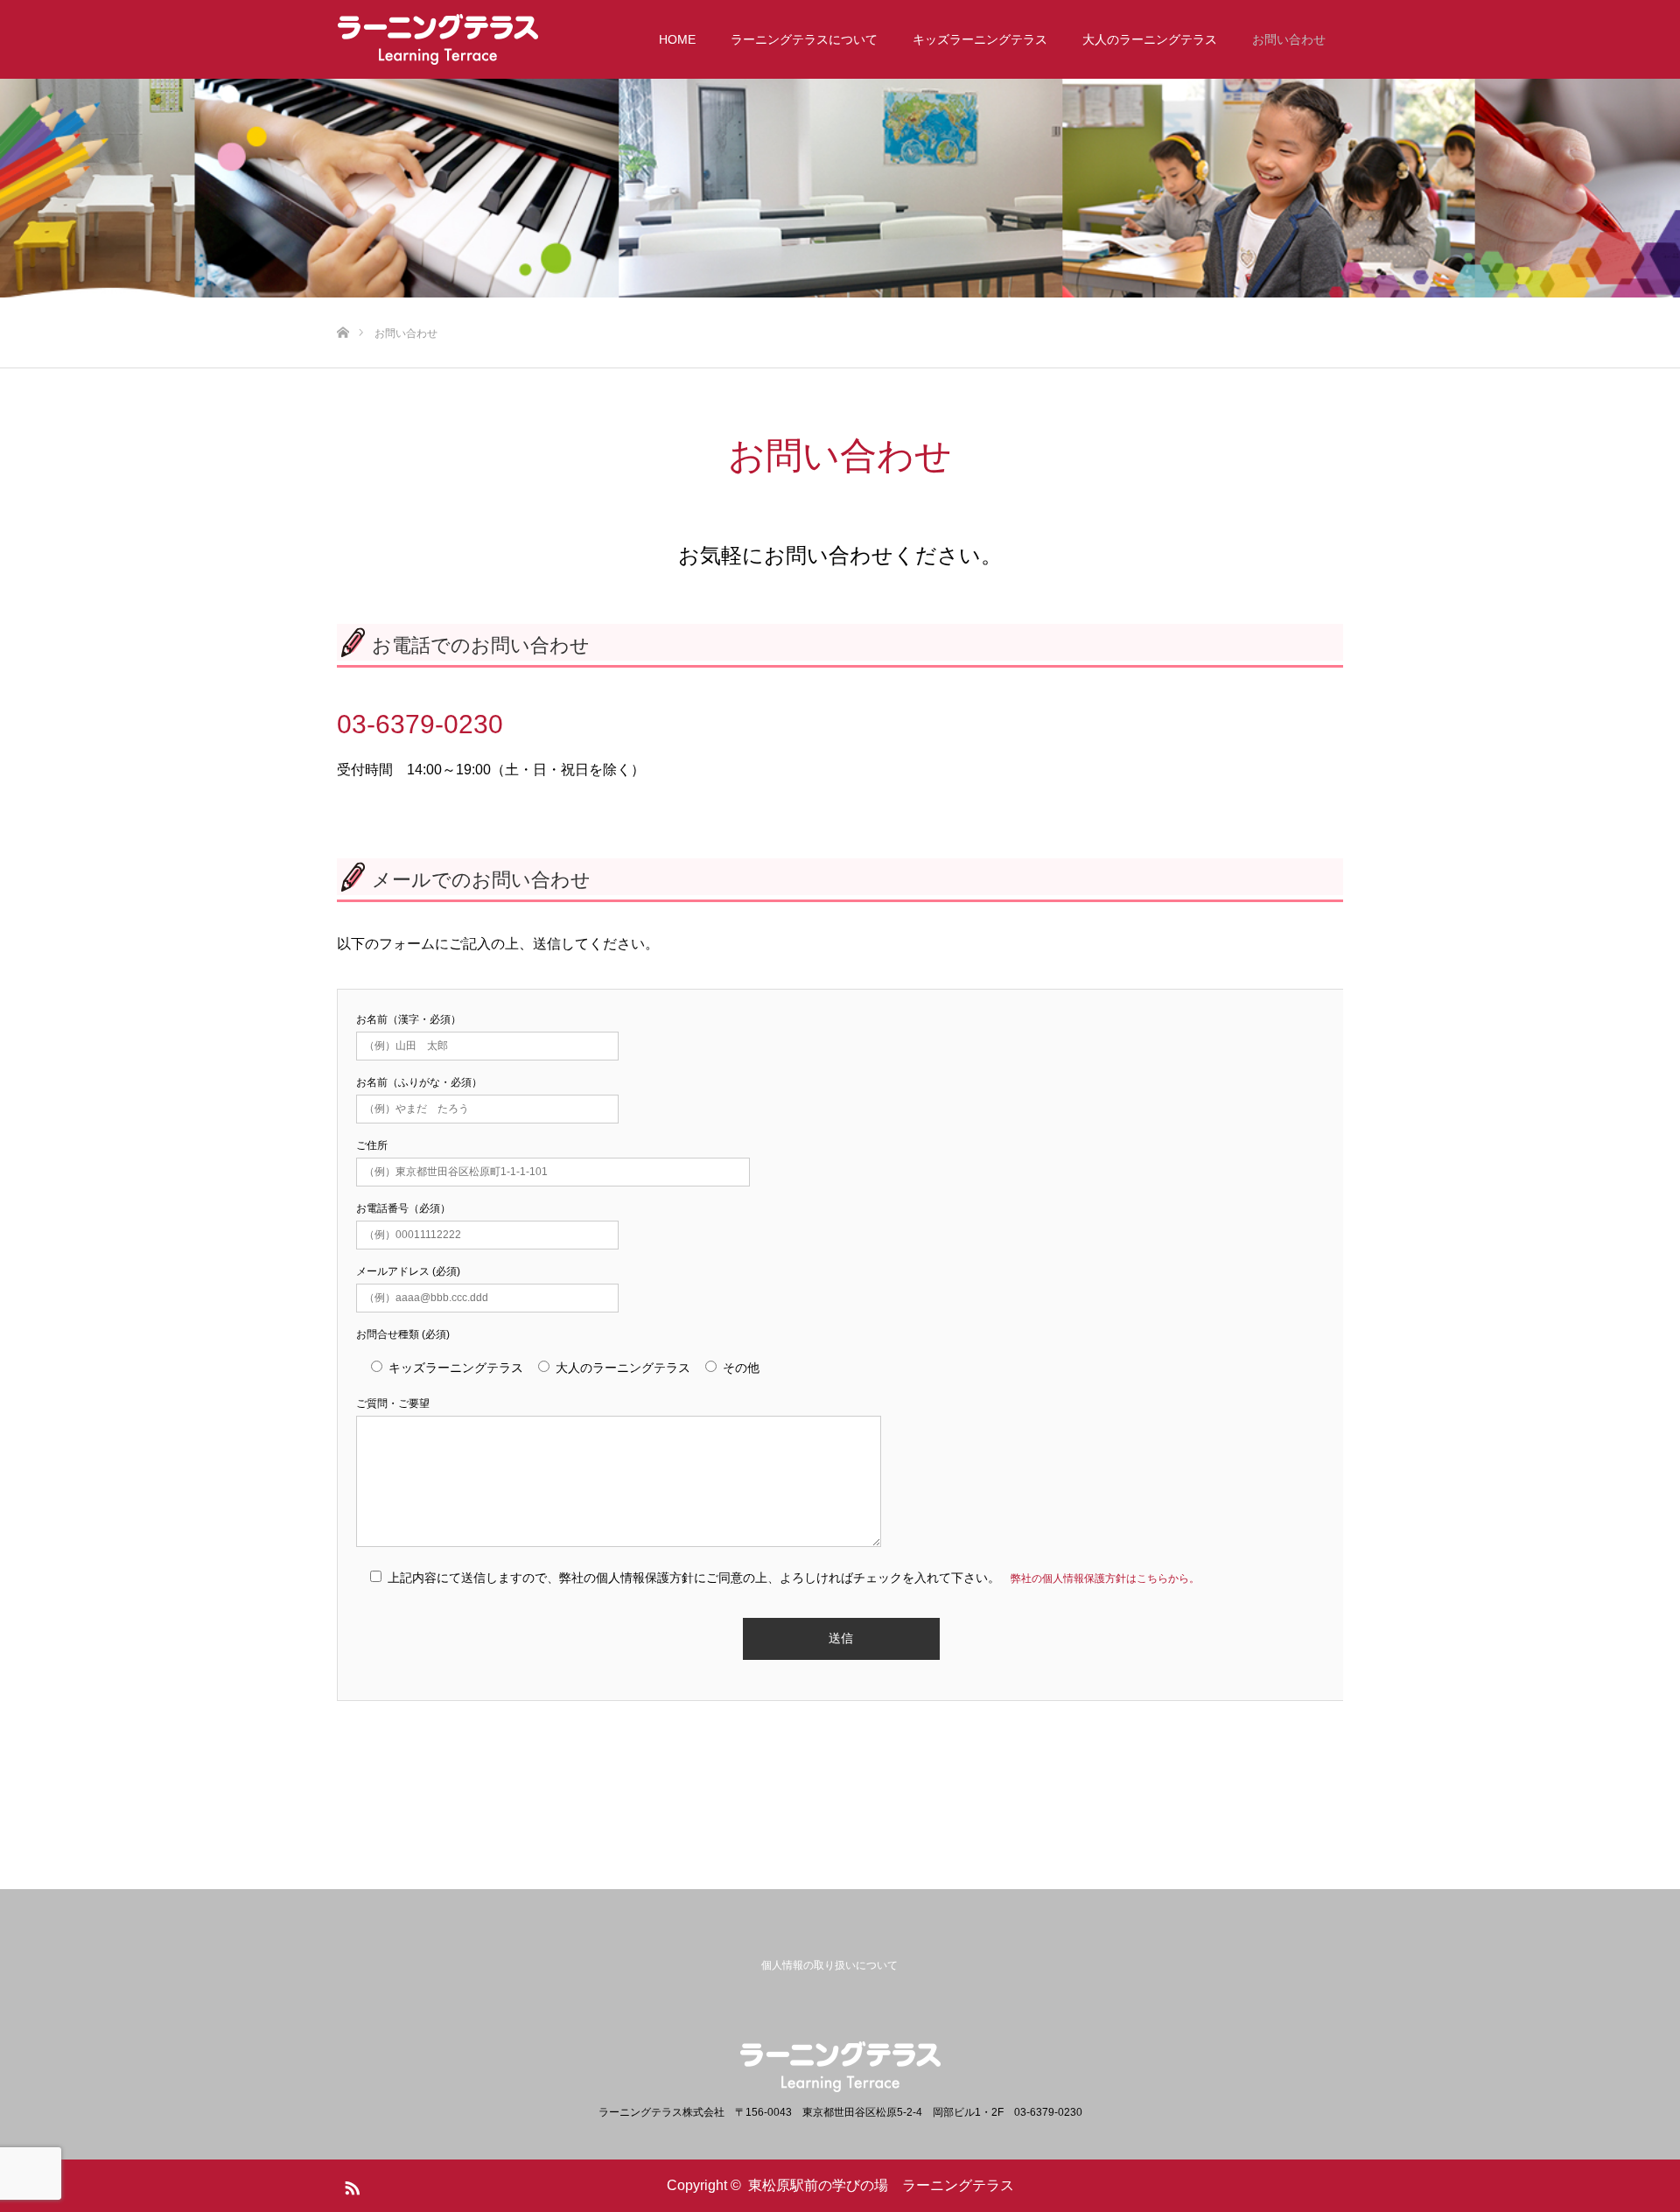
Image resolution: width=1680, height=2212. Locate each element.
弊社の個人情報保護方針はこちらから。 (1105, 1578)
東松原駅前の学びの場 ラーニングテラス (881, 2185)
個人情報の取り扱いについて (829, 1965)
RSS (350, 2185)
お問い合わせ (1289, 39)
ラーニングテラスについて (804, 39)
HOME (677, 39)
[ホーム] (343, 304)
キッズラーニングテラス (980, 39)
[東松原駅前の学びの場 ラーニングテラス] (438, 39)
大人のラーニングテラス (1150, 39)
